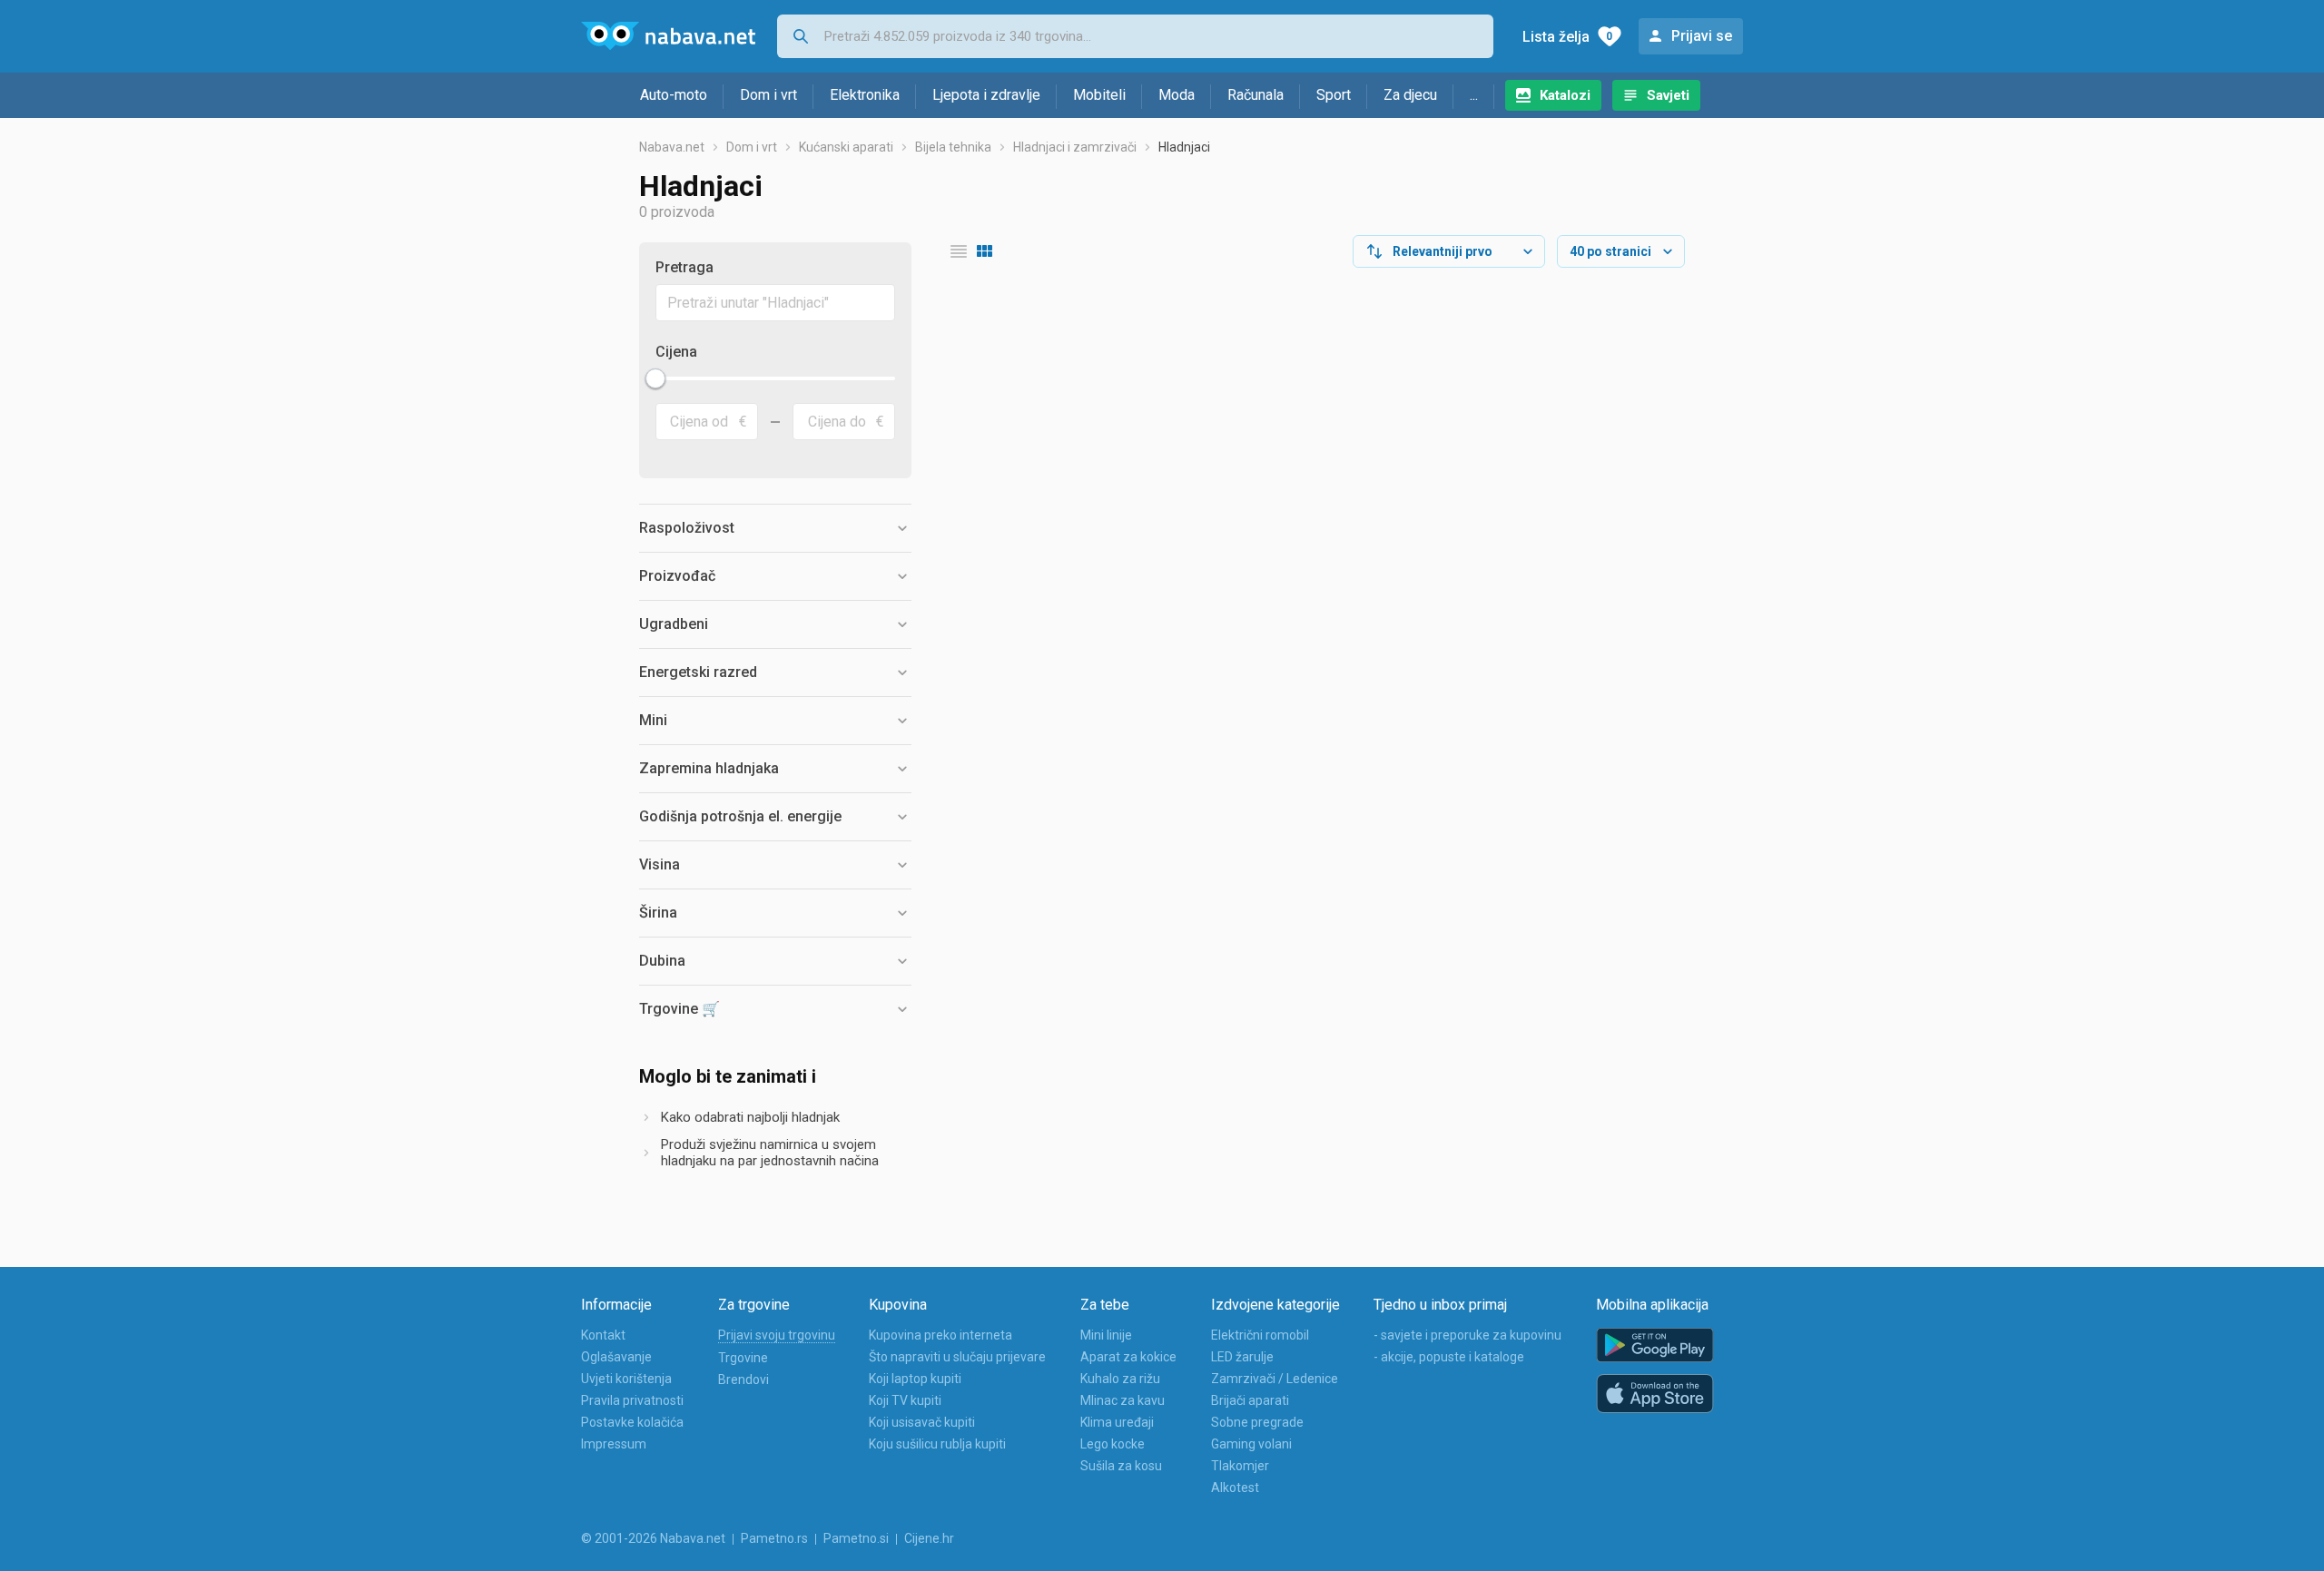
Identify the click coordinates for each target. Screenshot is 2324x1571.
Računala (1256, 95)
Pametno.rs (774, 1538)
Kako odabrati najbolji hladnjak (750, 1117)
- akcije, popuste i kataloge (1449, 1357)
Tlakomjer (1240, 1466)
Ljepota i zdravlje (986, 95)
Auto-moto (674, 95)
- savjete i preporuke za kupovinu (1467, 1335)
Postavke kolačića (632, 1422)
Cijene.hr (929, 1538)
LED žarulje (1242, 1357)
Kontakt (603, 1335)
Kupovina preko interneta (940, 1335)
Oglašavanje (616, 1357)
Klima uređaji (1117, 1422)
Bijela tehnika (953, 147)
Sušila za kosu (1121, 1466)
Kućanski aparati (846, 147)
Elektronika (865, 95)
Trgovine (743, 1358)
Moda (1177, 95)
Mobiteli (1099, 95)
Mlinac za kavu (1123, 1400)
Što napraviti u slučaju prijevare (957, 1357)
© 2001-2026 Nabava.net (653, 1538)
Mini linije (1106, 1335)
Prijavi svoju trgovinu (777, 1335)
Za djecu (1410, 95)
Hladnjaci (1184, 147)
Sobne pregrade (1257, 1422)
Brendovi (743, 1380)
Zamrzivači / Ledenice (1275, 1379)
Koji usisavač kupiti (922, 1422)
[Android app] (1655, 1345)
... (1474, 95)
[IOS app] (1655, 1394)
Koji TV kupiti (905, 1400)
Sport (1334, 95)
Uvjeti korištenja (626, 1379)
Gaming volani (1251, 1444)
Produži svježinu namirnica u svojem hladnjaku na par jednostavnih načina (770, 1153)
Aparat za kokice (1128, 1357)
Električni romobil (1260, 1335)
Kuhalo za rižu (1120, 1379)
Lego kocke (1113, 1444)
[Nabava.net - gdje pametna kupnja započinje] (668, 36)
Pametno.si (856, 1538)
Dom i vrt (768, 95)
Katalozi (1565, 95)
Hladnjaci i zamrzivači (1075, 147)
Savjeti (1668, 95)
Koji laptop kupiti (915, 1379)
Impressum (614, 1444)
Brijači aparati (1250, 1400)
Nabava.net (672, 147)
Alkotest (1235, 1488)
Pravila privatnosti (632, 1400)
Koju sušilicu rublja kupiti (937, 1444)
